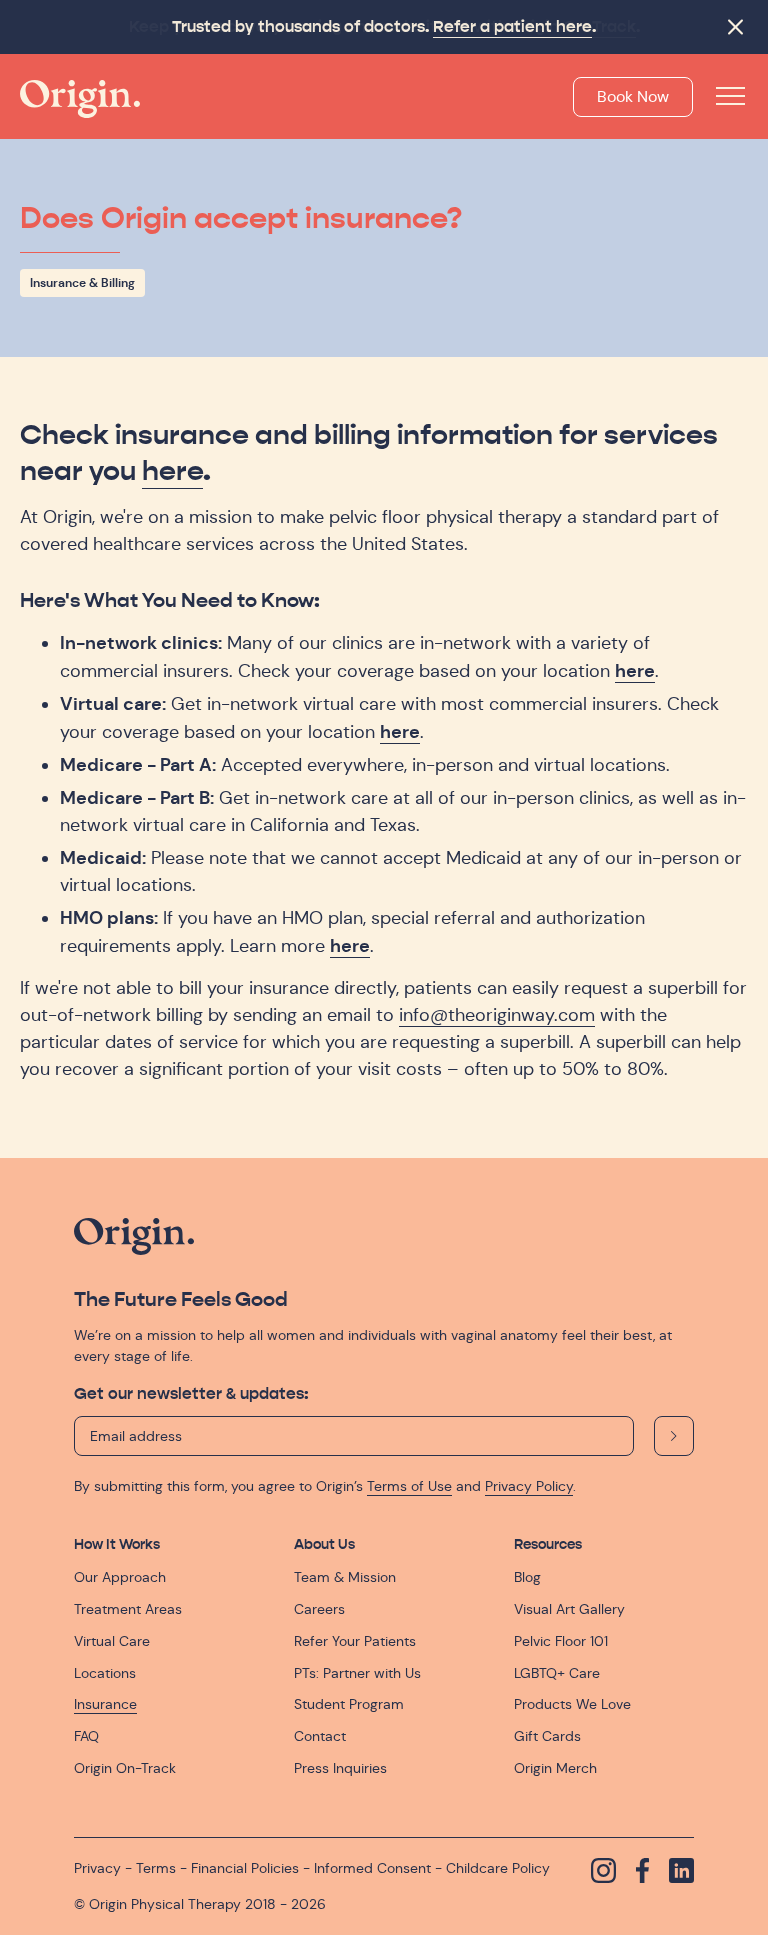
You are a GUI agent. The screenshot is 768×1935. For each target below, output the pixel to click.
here (172, 470)
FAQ (86, 1736)
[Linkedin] (681, 1870)
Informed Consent (372, 1868)
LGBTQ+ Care (557, 1673)
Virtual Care (112, 1641)
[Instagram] (603, 1870)
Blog (527, 1577)
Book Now (633, 96)
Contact (320, 1736)
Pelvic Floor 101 (561, 1641)
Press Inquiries (340, 1768)
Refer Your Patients (355, 1641)
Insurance (105, 1704)
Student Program (349, 1704)
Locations (105, 1673)
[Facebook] (642, 1870)
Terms (156, 1868)
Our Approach (120, 1577)
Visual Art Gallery (569, 1609)
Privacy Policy (529, 1486)
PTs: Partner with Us (357, 1673)
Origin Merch (555, 1768)
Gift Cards (547, 1736)
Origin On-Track (125, 1768)
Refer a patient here (512, 27)
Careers (319, 1609)
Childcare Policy (498, 1868)
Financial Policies (245, 1868)
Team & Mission (345, 1577)
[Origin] (80, 98)
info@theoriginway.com (497, 1015)
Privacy (97, 1868)
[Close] (735, 27)
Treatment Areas (128, 1609)
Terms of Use (409, 1486)
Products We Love (572, 1704)
